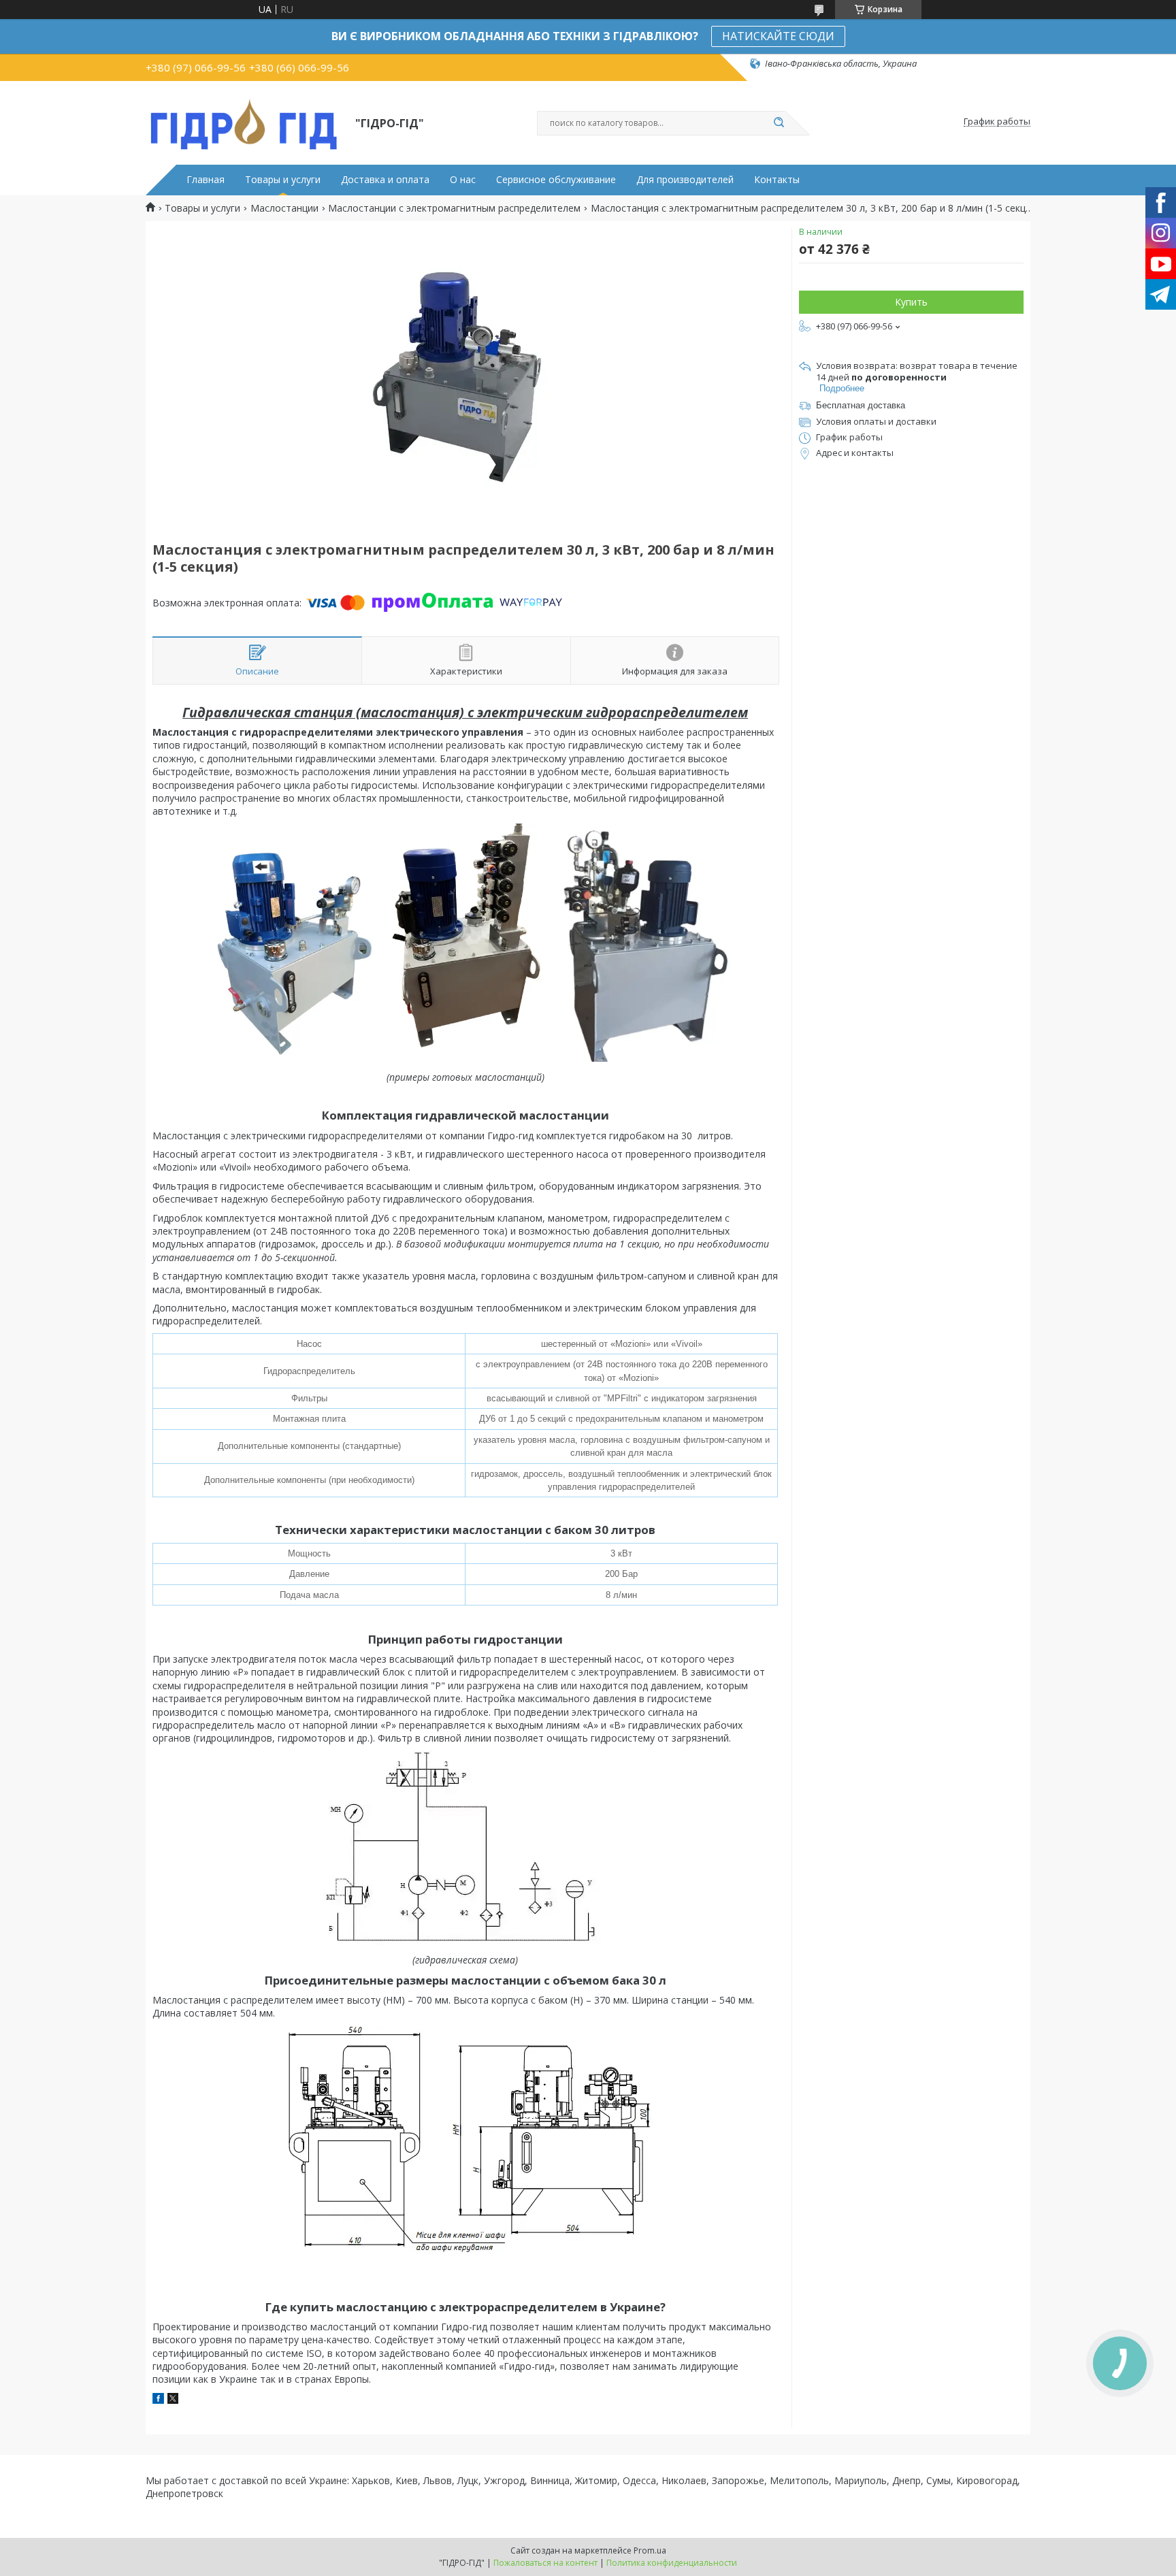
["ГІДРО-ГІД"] (244, 122)
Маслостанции (284, 208)
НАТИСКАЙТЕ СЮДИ (778, 36)
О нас (463, 180)
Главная (206, 180)
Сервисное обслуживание (556, 180)
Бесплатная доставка (861, 405)
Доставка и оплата (385, 180)
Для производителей (685, 180)
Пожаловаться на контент (545, 2563)
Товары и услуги (283, 180)
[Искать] (779, 123)
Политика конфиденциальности (672, 2563)
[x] (173, 2400)
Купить (911, 302)
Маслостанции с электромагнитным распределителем (454, 208)
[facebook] (158, 2400)
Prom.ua (650, 2550)
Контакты (777, 180)
